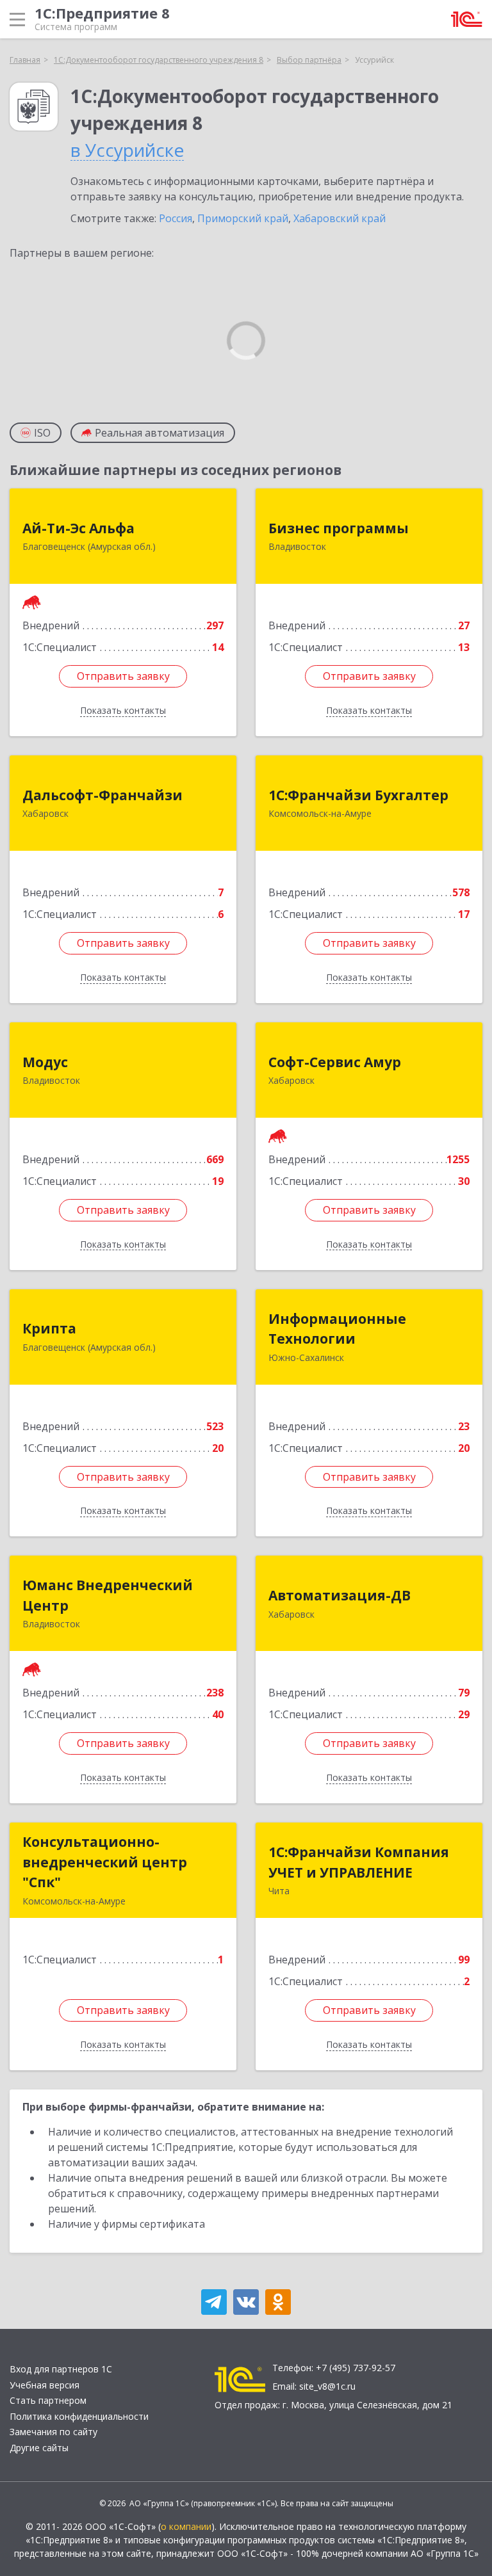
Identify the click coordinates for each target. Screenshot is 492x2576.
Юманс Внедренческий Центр (108, 1595)
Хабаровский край (340, 218)
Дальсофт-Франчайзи (102, 795)
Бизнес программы (339, 528)
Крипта (49, 1328)
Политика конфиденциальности (79, 2416)
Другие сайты (39, 2448)
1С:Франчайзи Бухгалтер (358, 795)
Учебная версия (45, 2385)
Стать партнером (48, 2400)
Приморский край (243, 218)
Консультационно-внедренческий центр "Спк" (105, 1862)
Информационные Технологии (337, 1329)
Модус (45, 1062)
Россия (176, 218)
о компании (186, 2526)
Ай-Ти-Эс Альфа (78, 528)
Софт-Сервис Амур (335, 1062)
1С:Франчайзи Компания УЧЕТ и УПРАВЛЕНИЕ (359, 1862)
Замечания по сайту (53, 2432)
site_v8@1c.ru (327, 2386)
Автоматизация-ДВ (340, 1595)
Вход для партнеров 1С (61, 2369)
